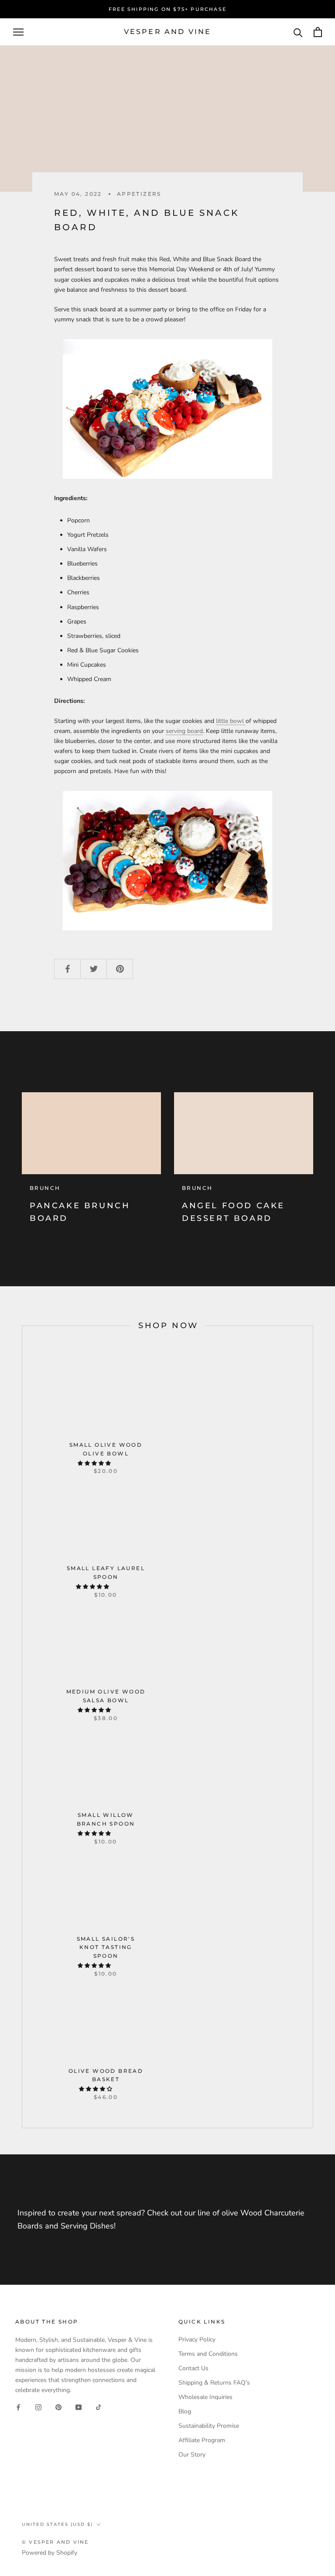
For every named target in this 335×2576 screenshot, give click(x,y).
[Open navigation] (18, 32)
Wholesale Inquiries (205, 2397)
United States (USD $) (57, 2524)
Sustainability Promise (209, 2426)
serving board (184, 731)
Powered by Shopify (50, 2553)
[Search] (298, 32)
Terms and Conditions (208, 2354)
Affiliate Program (202, 2440)
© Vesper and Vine (55, 2542)
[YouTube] (79, 2407)
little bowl (231, 721)
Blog (185, 2411)
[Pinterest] (58, 2407)
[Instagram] (38, 2407)
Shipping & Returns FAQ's (214, 2383)
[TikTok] (99, 2407)
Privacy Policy (197, 2339)
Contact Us (193, 2368)
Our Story (192, 2455)
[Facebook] (18, 2407)
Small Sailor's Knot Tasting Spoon (106, 1947)
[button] (95, 1463)
